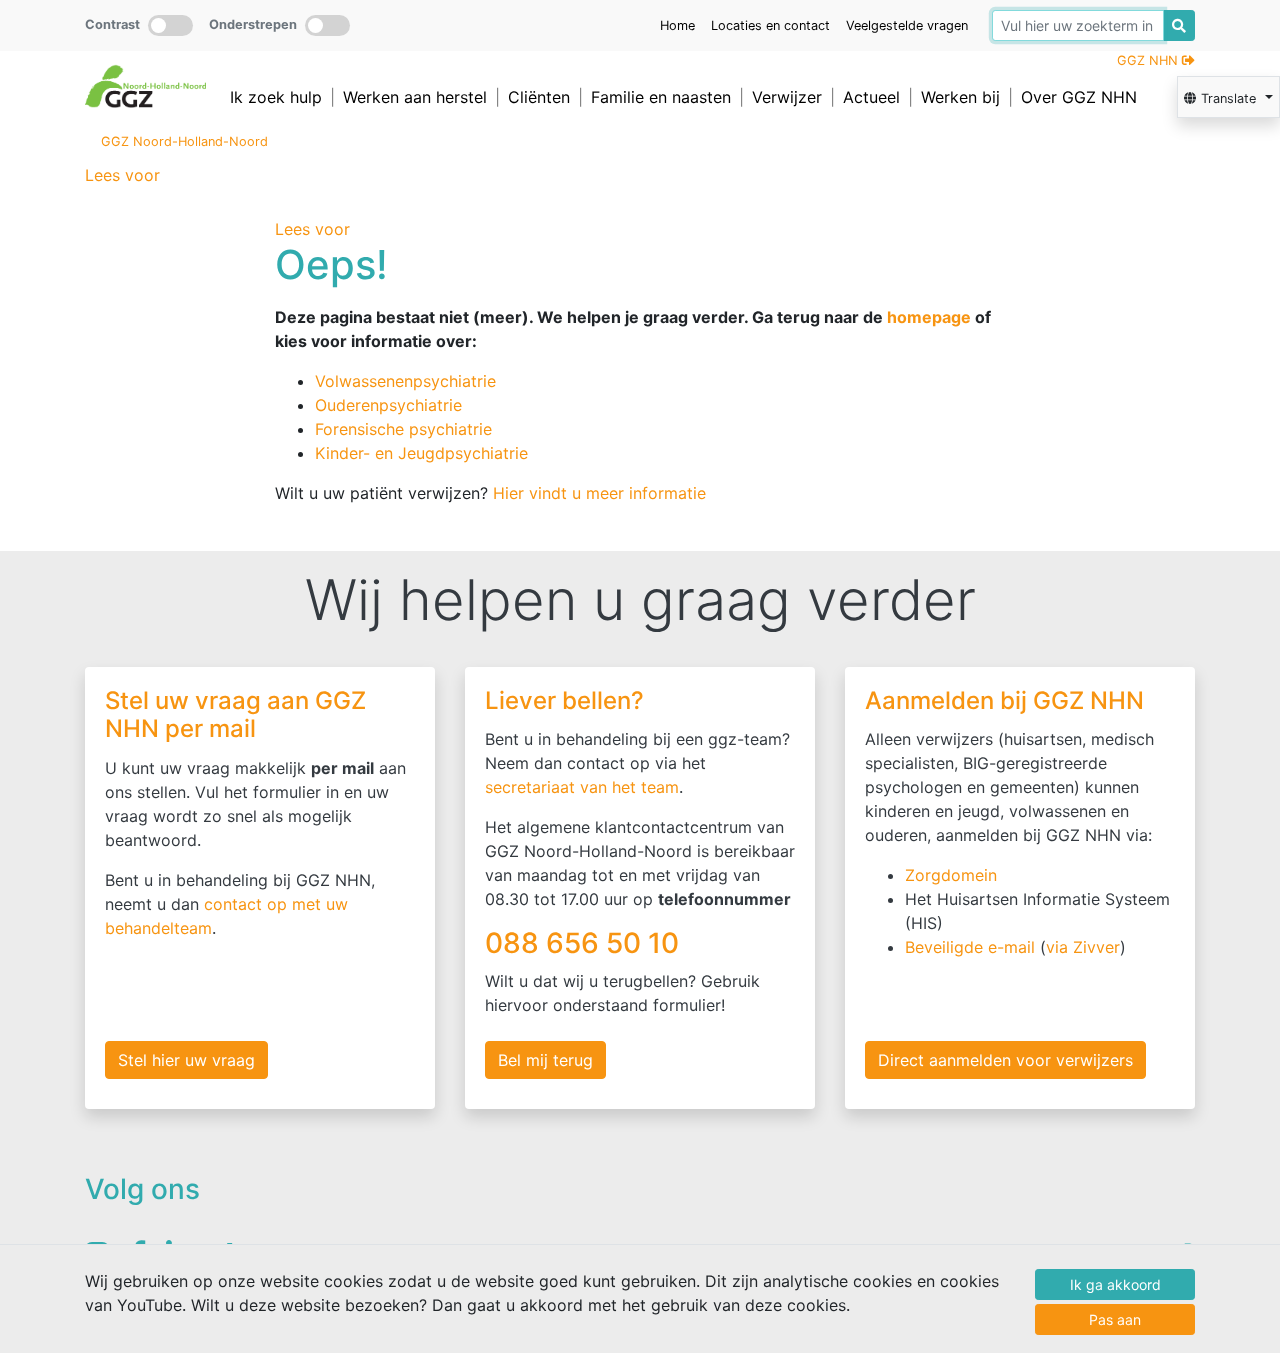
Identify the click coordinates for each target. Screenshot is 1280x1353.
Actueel (871, 97)
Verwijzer (787, 97)
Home (677, 25)
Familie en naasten (661, 97)
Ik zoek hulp (276, 97)
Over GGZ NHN (1079, 97)
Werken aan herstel (415, 97)
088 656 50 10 (585, 943)
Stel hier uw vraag (186, 1060)
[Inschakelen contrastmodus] (170, 25)
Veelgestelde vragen (907, 25)
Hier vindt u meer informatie (599, 493)
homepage (929, 317)
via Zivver (1083, 947)
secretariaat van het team (582, 787)
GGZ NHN (1149, 60)
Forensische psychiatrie (403, 429)
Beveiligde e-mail (970, 947)
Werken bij (960, 97)
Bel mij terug (545, 1060)
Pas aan (1115, 1319)
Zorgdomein (951, 875)
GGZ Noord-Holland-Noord (184, 141)
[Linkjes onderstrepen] (327, 25)
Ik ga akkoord (1115, 1284)
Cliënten (539, 97)
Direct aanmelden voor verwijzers (1005, 1060)
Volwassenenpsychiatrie (405, 381)
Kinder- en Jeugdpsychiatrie (421, 453)
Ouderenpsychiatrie (388, 405)
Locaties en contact (770, 25)
